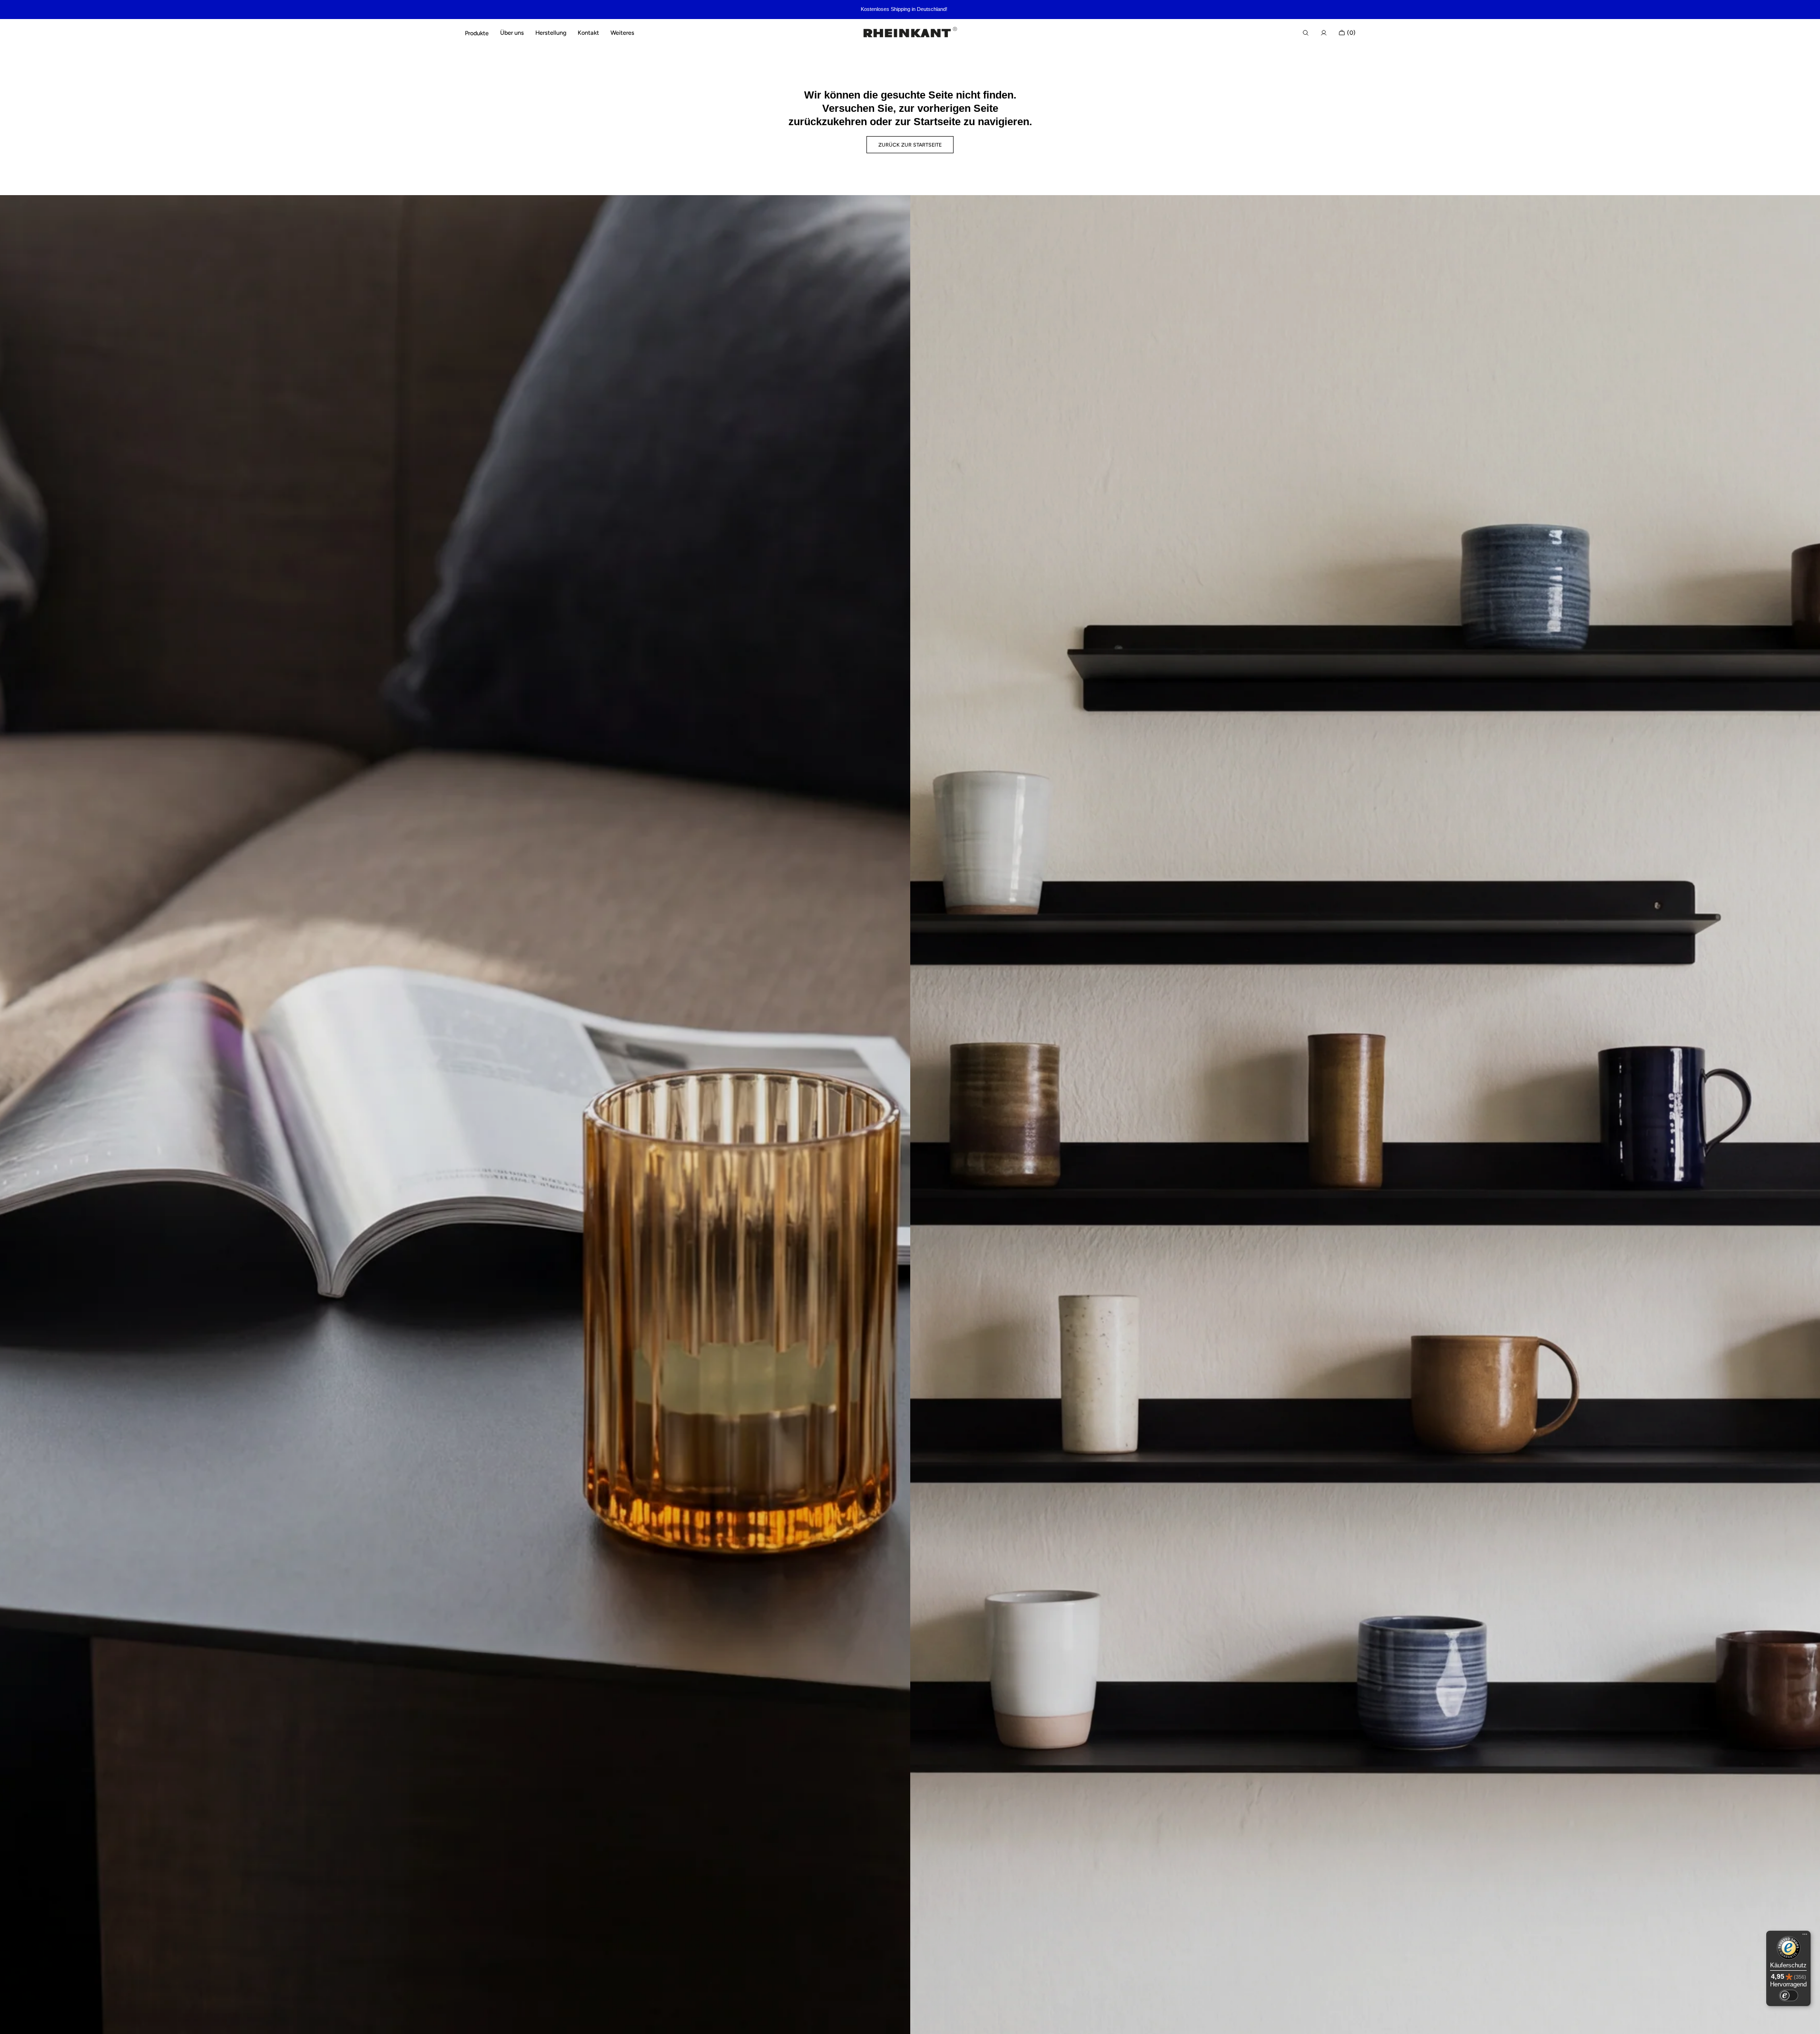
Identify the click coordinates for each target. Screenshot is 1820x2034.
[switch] (1789, 1995)
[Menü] (1805, 1936)
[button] (1306, 33)
